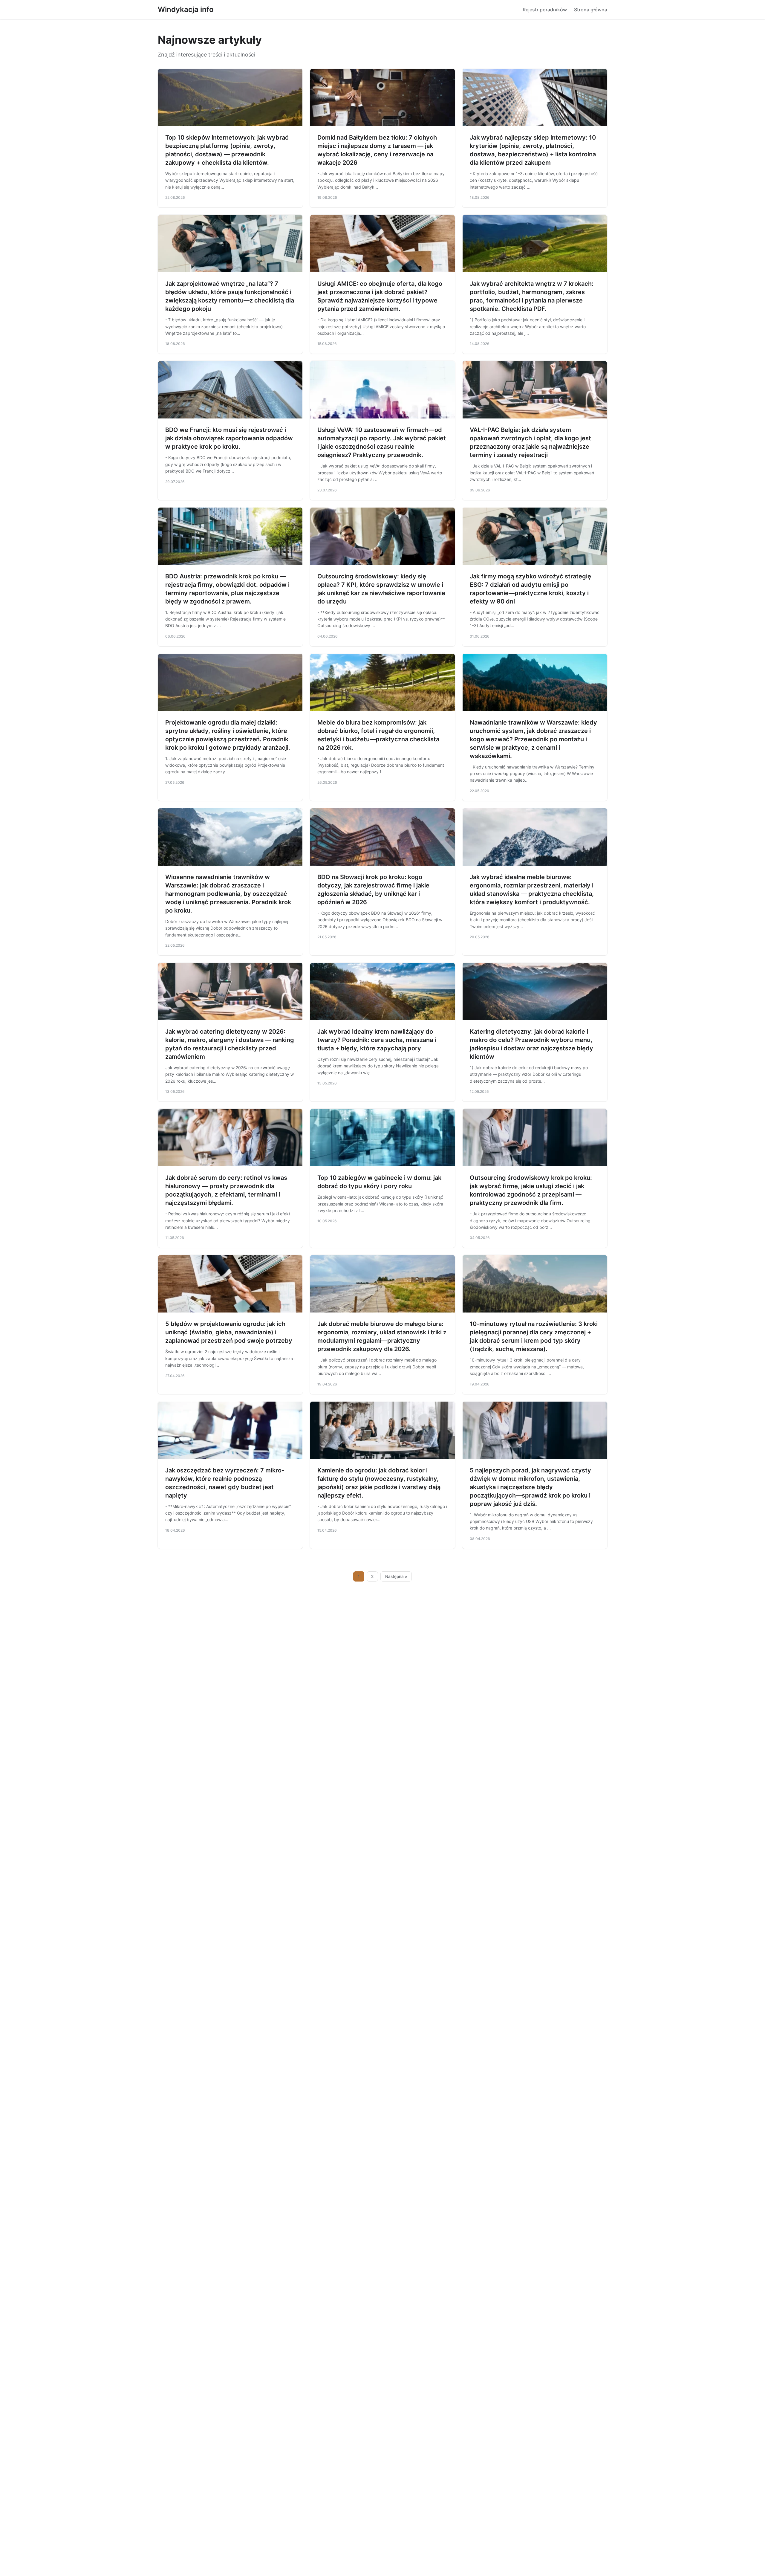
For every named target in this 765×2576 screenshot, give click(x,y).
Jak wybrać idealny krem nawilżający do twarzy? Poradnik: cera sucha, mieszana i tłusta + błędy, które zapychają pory (377, 1040)
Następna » (396, 1576)
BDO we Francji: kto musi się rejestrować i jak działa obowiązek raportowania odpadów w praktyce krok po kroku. (229, 438)
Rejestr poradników (545, 10)
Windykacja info (186, 9)
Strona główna (591, 10)
